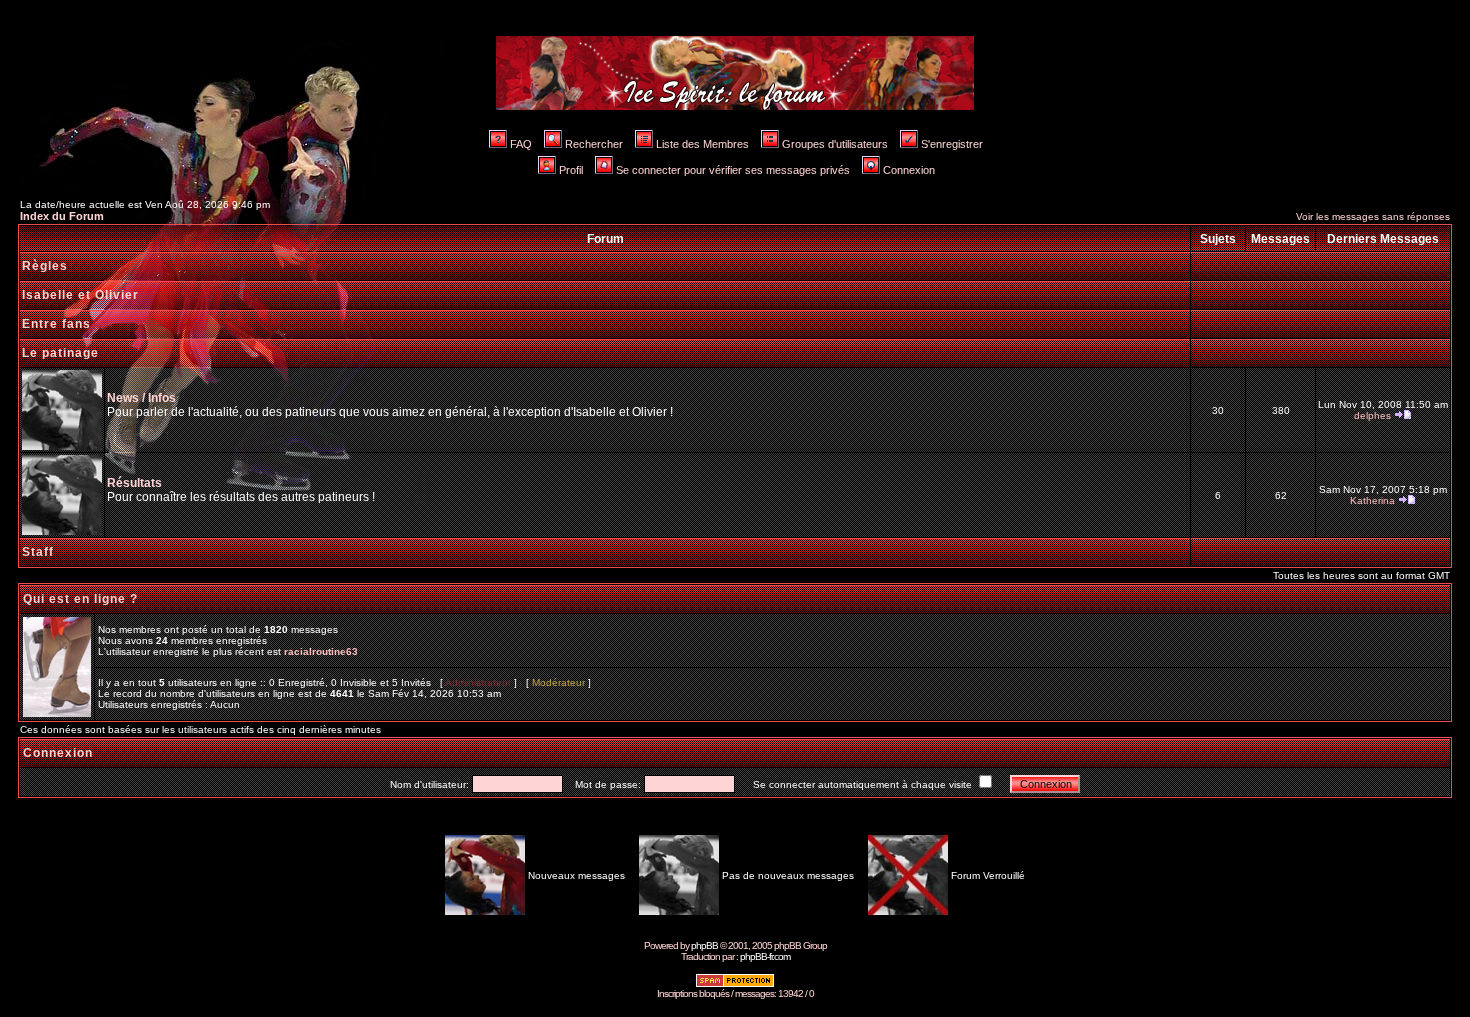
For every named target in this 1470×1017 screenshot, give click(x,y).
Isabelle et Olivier (80, 295)
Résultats (134, 483)
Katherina (1372, 500)
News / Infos (141, 398)
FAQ (521, 144)
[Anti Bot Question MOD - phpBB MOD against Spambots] (735, 984)
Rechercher (594, 144)
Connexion (909, 170)
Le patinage (60, 353)
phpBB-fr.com (765, 956)
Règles (45, 266)
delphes (1372, 415)
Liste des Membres (702, 144)
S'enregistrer (952, 144)
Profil (571, 170)
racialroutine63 (321, 651)
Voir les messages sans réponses (1373, 216)
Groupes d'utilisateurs (835, 144)
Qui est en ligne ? (80, 599)
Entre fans (56, 324)
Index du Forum (62, 216)
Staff (38, 552)
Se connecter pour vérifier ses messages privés (733, 170)
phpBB (704, 945)
